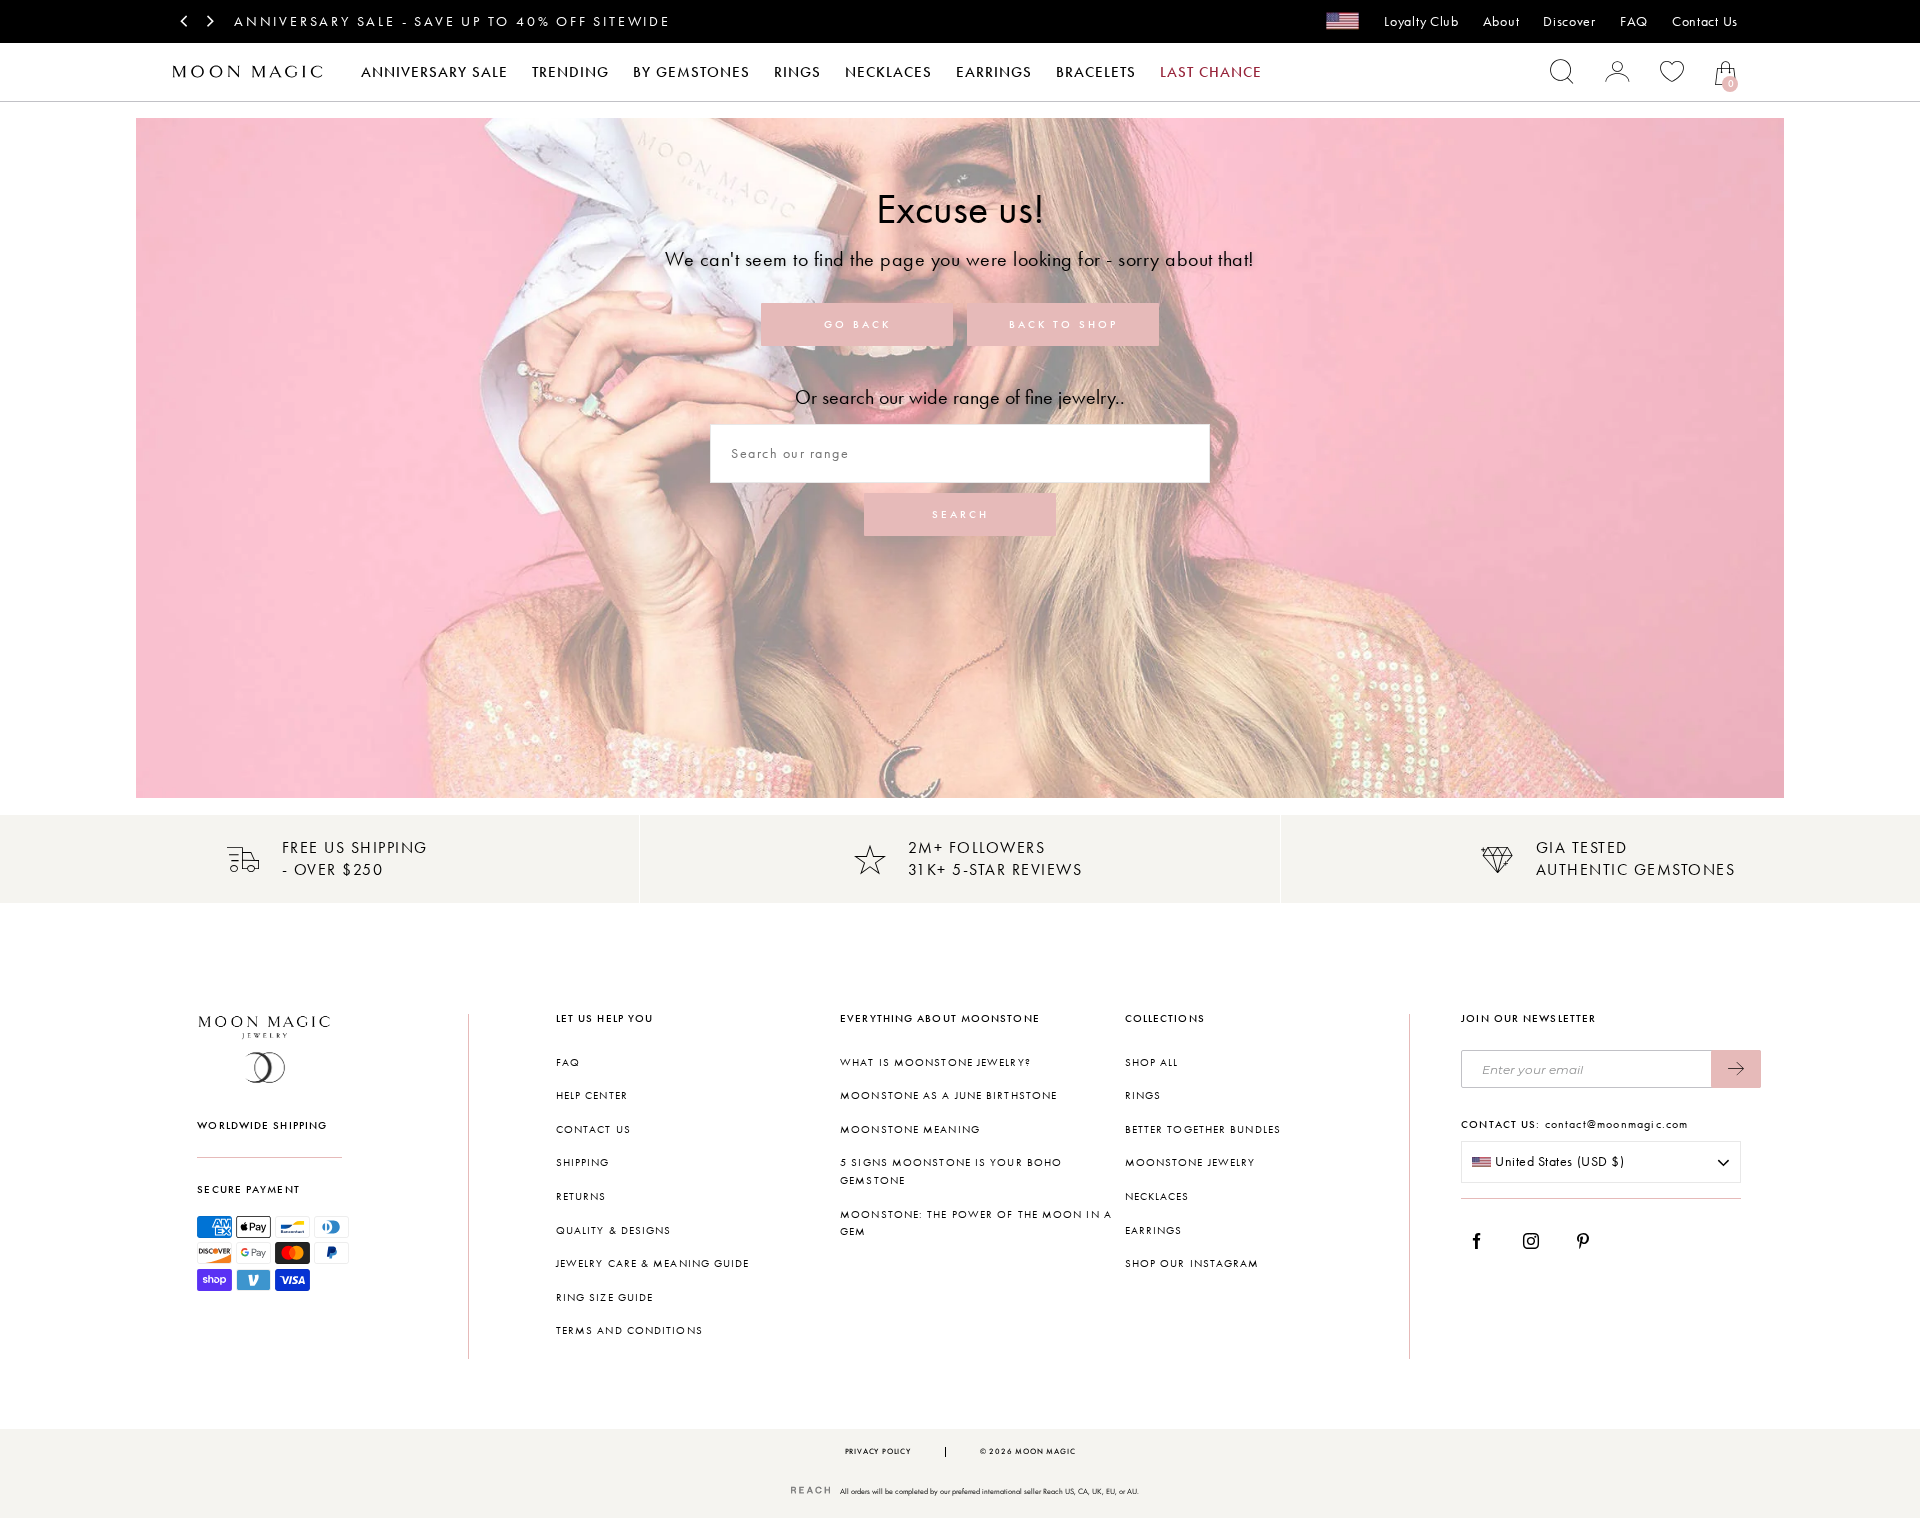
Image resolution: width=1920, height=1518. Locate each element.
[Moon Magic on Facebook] (1484, 1241)
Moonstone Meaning (910, 1129)
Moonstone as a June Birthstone (948, 1095)
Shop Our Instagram (1192, 1263)
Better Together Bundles (1203, 1129)
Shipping (583, 1162)
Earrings (994, 72)
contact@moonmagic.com (1617, 1124)
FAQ (1634, 21)
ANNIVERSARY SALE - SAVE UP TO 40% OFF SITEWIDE (452, 21)
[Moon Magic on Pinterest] (1588, 1241)
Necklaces (888, 72)
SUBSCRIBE (1736, 1069)
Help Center (592, 1095)
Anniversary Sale (434, 72)
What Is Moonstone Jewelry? (935, 1062)
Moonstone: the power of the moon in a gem (976, 1223)
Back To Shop (1063, 324)
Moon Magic (1045, 1451)
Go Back (857, 324)
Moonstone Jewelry (1190, 1162)
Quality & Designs (614, 1230)
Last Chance (1211, 72)
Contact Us (1705, 21)
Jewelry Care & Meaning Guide (653, 1263)
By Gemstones (691, 72)
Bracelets (1096, 72)
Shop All (1152, 1062)
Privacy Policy (878, 1451)
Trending (570, 72)
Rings (797, 72)
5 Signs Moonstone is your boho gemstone (951, 1171)
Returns (581, 1196)
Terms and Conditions (629, 1330)
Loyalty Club (1421, 21)
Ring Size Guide (605, 1297)
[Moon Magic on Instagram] (1536, 1241)
